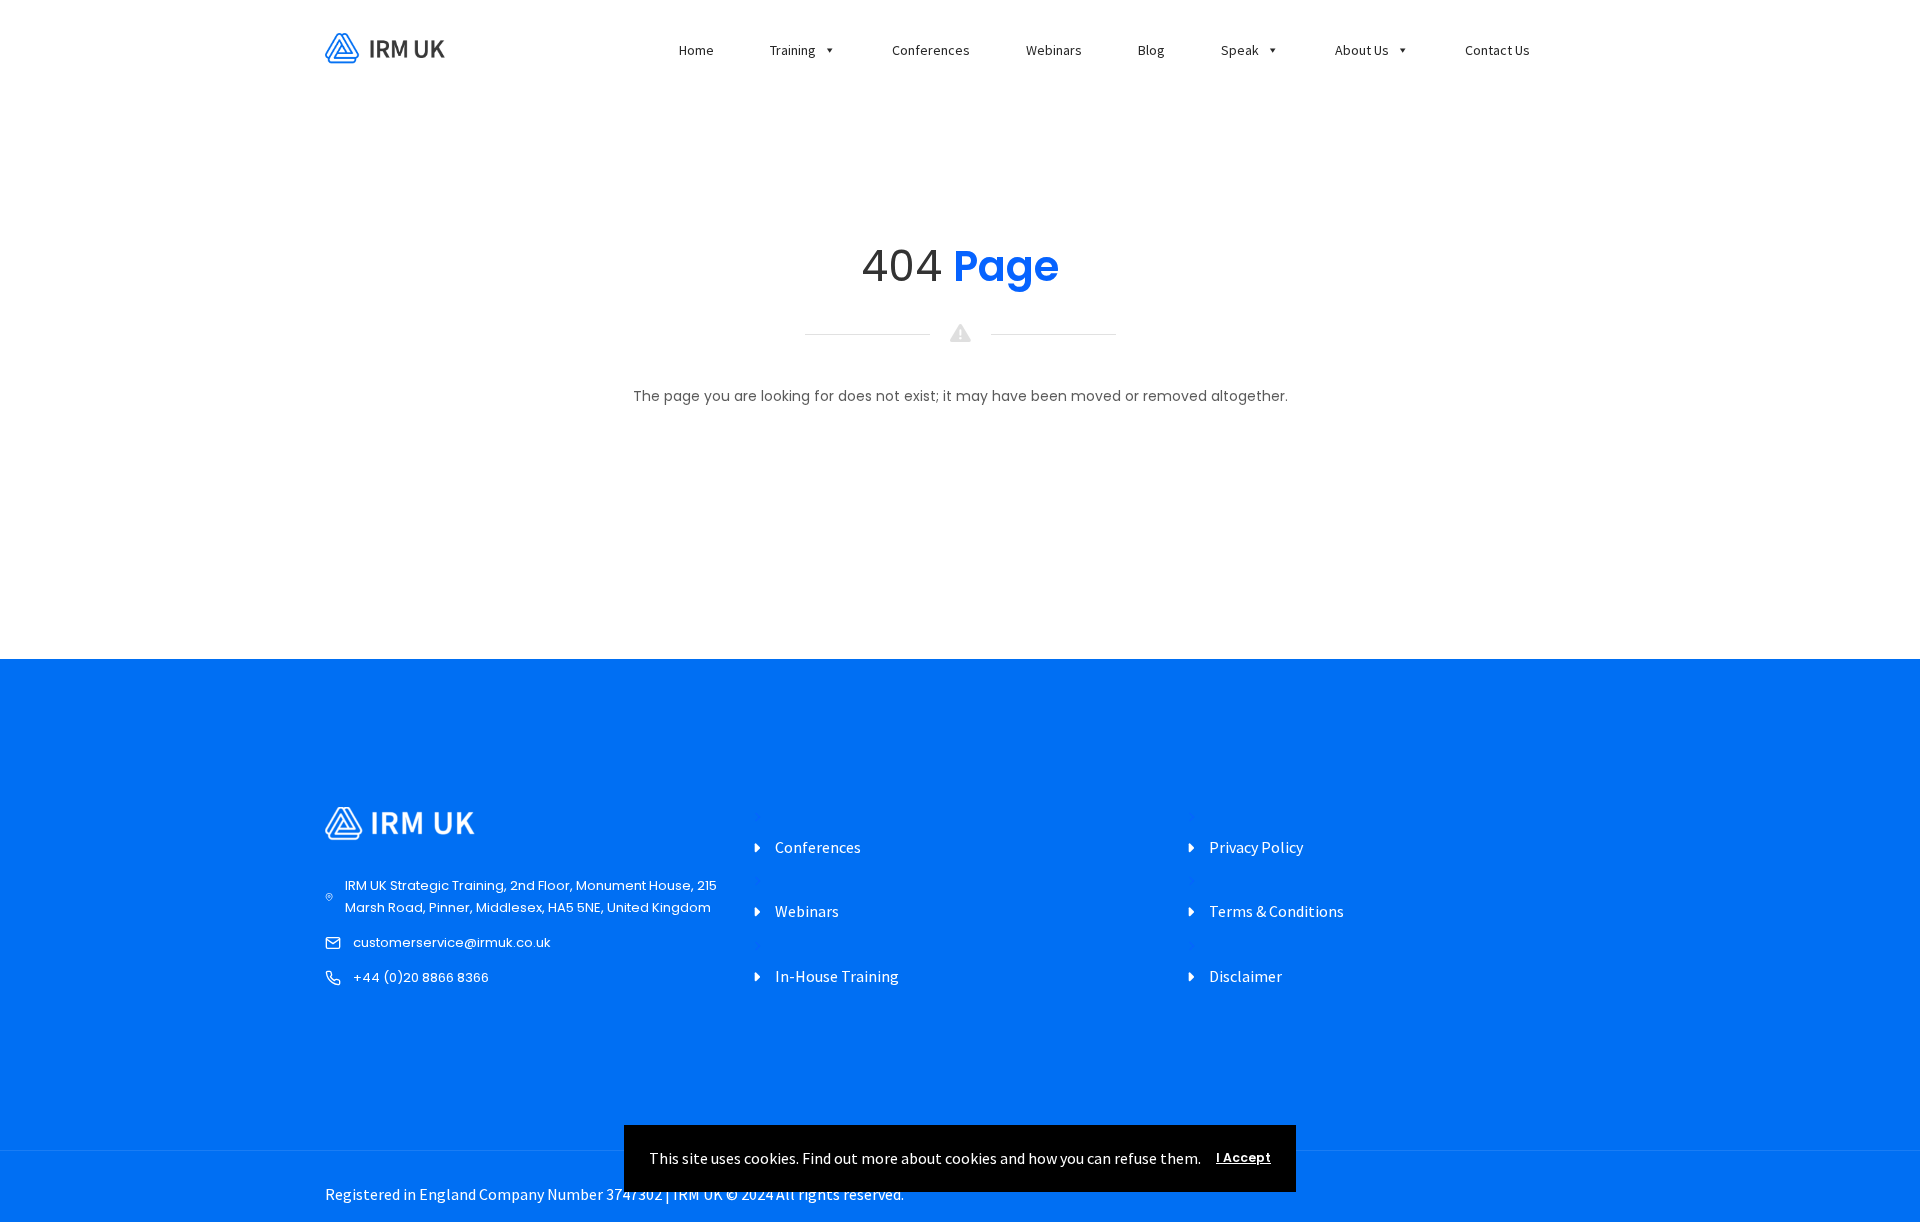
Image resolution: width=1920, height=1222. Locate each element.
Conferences (931, 50)
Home (696, 50)
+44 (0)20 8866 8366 (421, 977)
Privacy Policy (1256, 847)
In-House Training (837, 976)
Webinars (1054, 50)
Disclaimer (1245, 976)
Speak (1240, 50)
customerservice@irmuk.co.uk (452, 942)
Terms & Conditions (1276, 911)
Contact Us (1497, 50)
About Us (1362, 50)
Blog (1151, 50)
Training (793, 50)
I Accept (1243, 1157)
